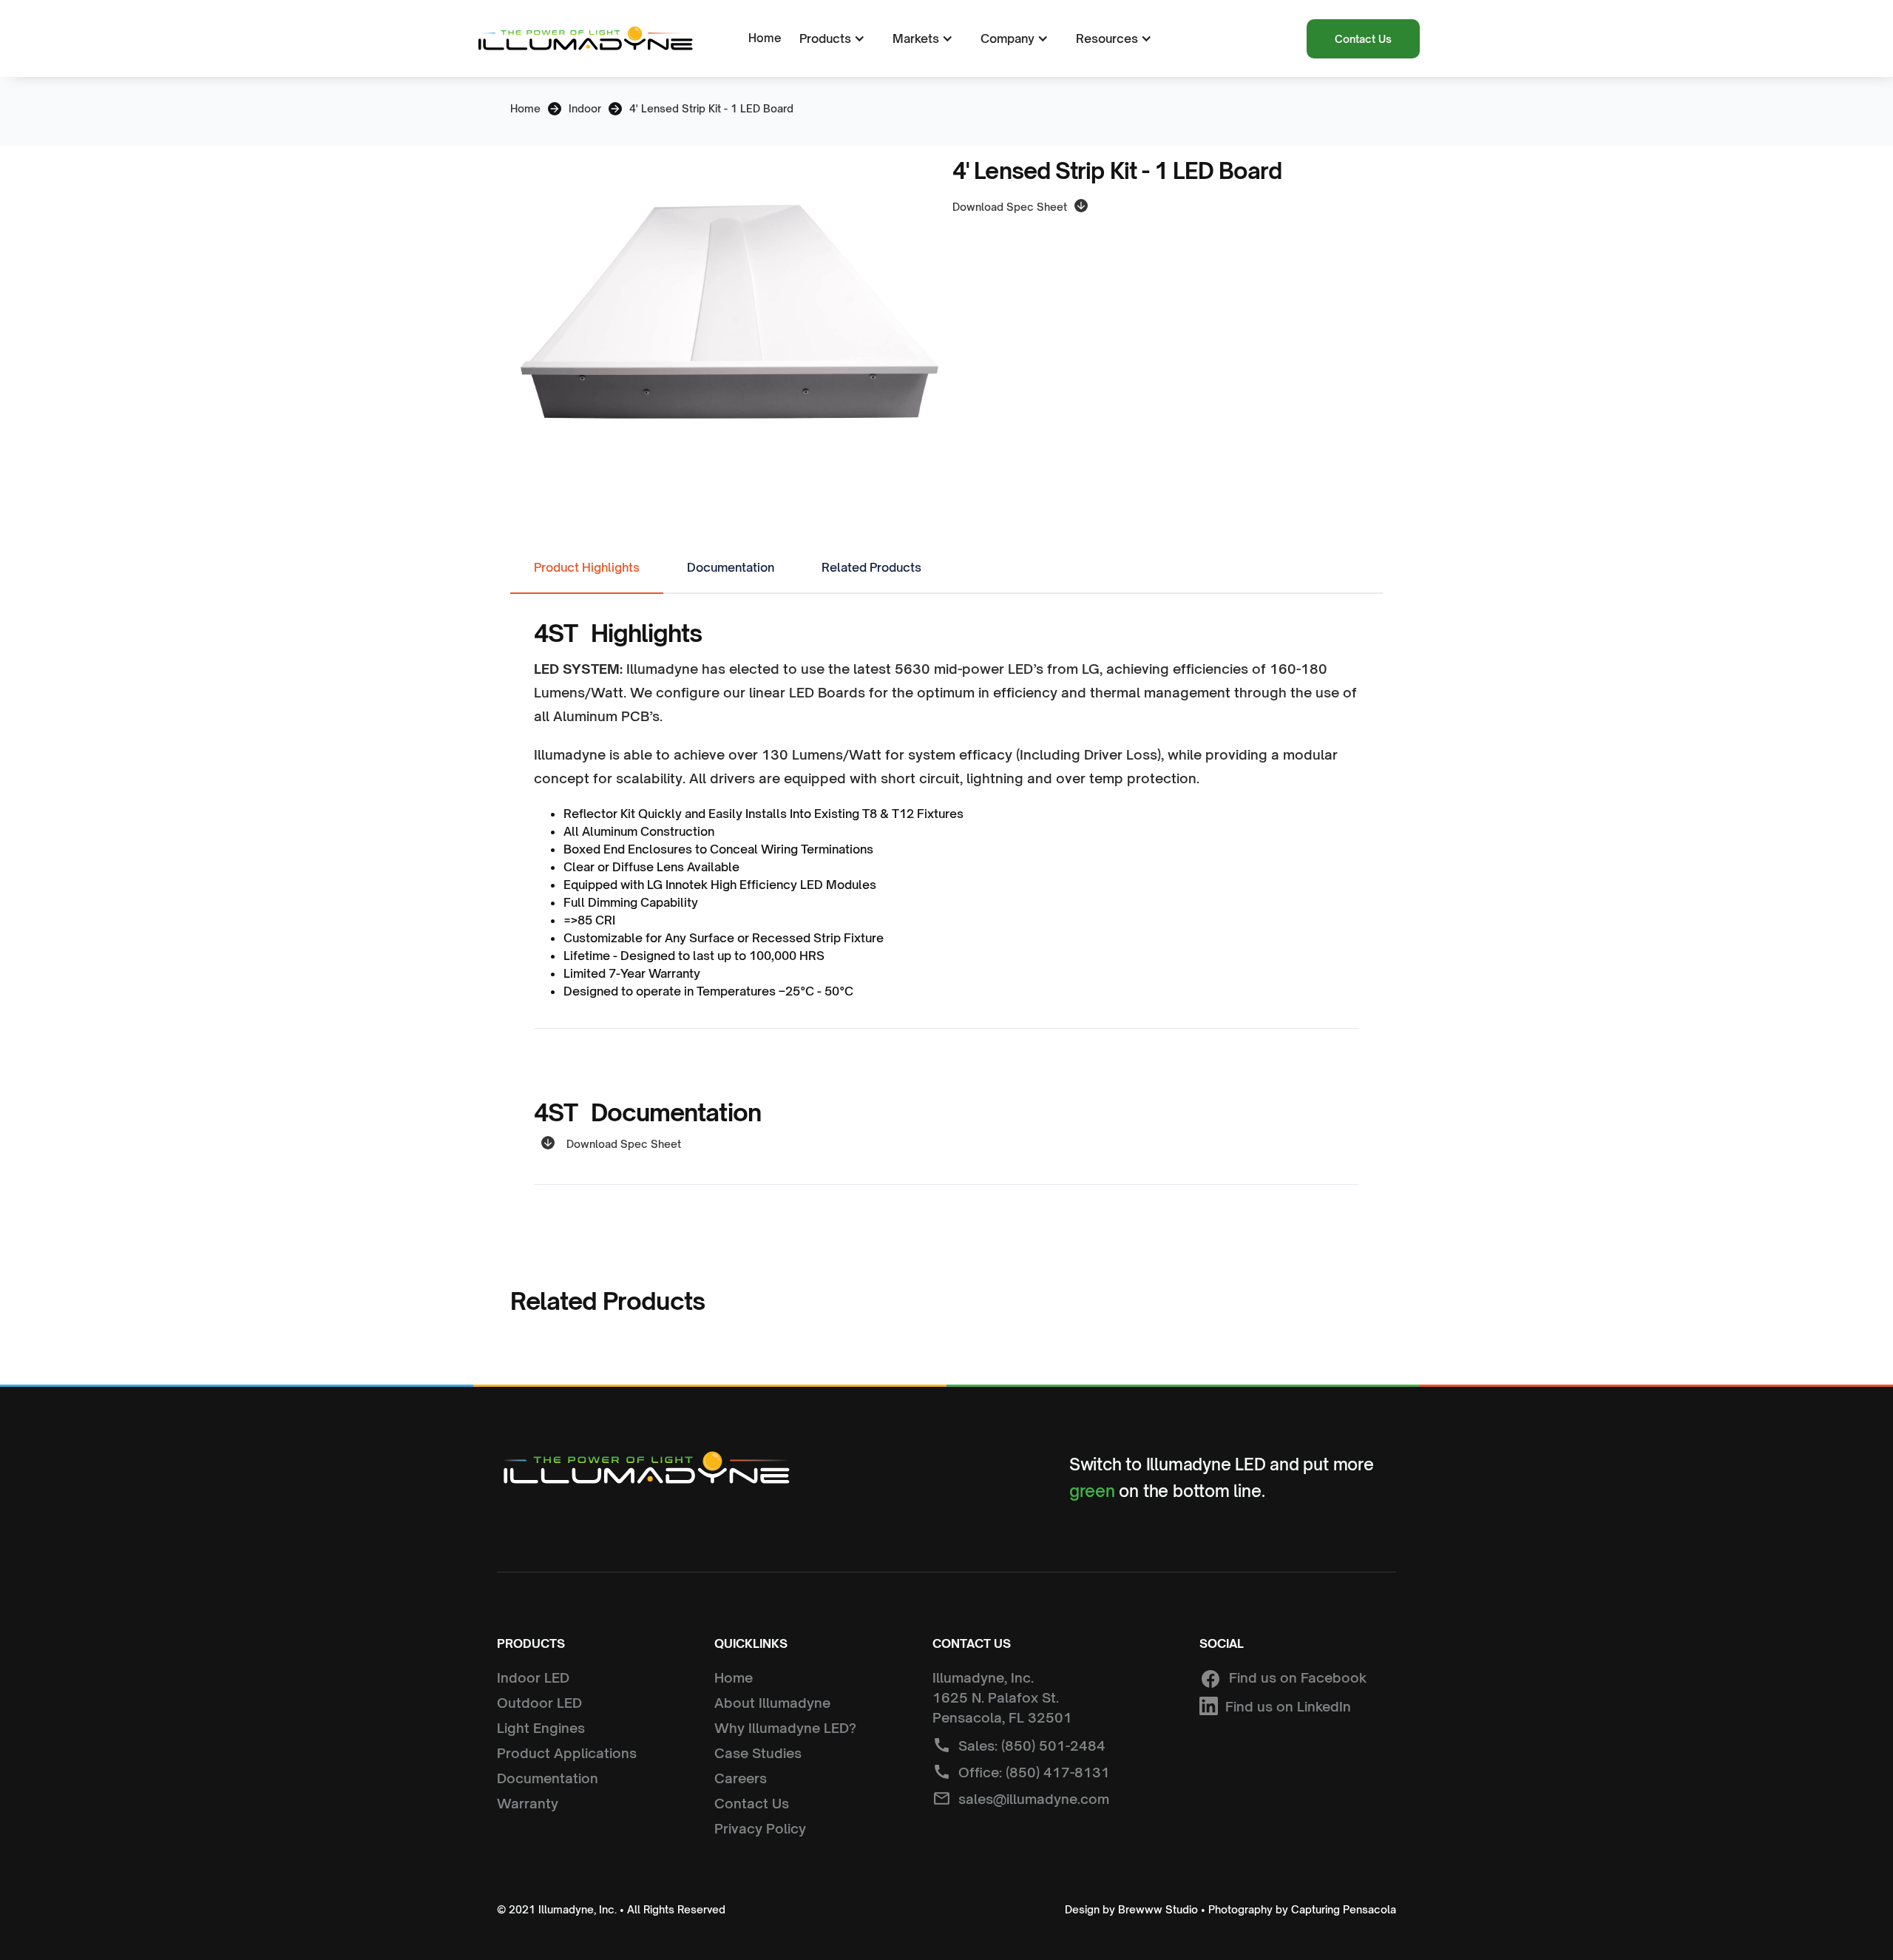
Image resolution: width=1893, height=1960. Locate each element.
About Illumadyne (772, 1703)
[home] (584, 39)
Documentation (548, 1778)
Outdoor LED (539, 1703)
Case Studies (758, 1753)
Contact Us (1363, 39)
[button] (830, 38)
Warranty (528, 1803)
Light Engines (541, 1728)
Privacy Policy (760, 1828)
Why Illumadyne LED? (785, 1728)
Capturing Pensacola (1344, 1909)
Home (765, 38)
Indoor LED (533, 1677)
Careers (741, 1778)
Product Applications (567, 1753)
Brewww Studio (1158, 1909)
